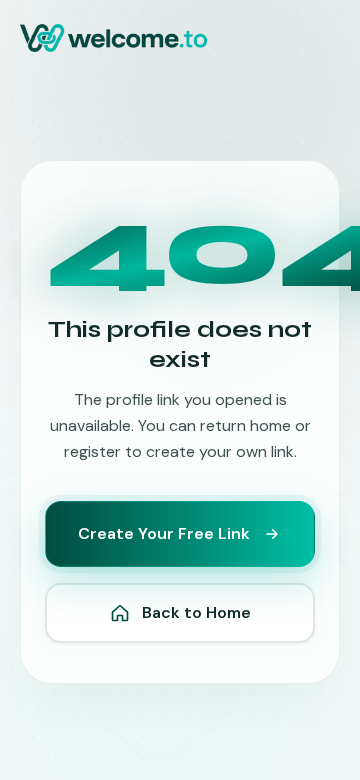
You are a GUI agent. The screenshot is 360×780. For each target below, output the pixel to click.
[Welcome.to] (113, 38)
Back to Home (196, 612)
